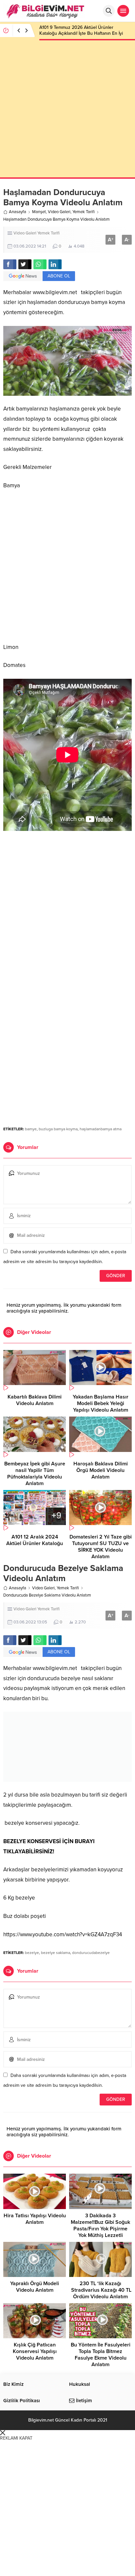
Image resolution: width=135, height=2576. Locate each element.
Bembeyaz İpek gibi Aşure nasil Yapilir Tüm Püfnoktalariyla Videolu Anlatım (35, 1474)
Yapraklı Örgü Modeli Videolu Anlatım (35, 2287)
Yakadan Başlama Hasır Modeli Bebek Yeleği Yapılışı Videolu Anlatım (101, 1403)
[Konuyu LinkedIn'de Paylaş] (55, 264)
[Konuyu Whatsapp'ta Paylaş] (40, 264)
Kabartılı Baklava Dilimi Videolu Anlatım (35, 1400)
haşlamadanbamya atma (101, 1129)
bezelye (32, 1953)
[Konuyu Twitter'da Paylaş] (25, 264)
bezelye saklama (56, 1953)
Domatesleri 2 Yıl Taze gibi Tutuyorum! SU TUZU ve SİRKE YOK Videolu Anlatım (101, 1547)
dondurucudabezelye (91, 1953)
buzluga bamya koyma (58, 1129)
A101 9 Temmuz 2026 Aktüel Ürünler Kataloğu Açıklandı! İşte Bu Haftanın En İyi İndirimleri (81, 33)
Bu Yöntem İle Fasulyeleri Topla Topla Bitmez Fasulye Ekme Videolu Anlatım (101, 2355)
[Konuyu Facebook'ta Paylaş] (10, 264)
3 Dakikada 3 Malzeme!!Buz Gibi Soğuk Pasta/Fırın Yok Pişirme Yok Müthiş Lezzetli (100, 2225)
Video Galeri (59, 212)
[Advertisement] (67, 110)
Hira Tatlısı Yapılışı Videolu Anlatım (35, 2219)
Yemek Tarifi (84, 212)
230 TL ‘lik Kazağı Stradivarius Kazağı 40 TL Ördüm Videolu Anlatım (101, 2290)
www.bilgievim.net (55, 292)
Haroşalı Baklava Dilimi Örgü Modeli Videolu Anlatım (101, 1470)
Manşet (39, 212)
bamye (31, 1129)
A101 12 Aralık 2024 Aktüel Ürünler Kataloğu (35, 1540)
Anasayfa (18, 212)
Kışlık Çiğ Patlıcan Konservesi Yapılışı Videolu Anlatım (35, 2351)
